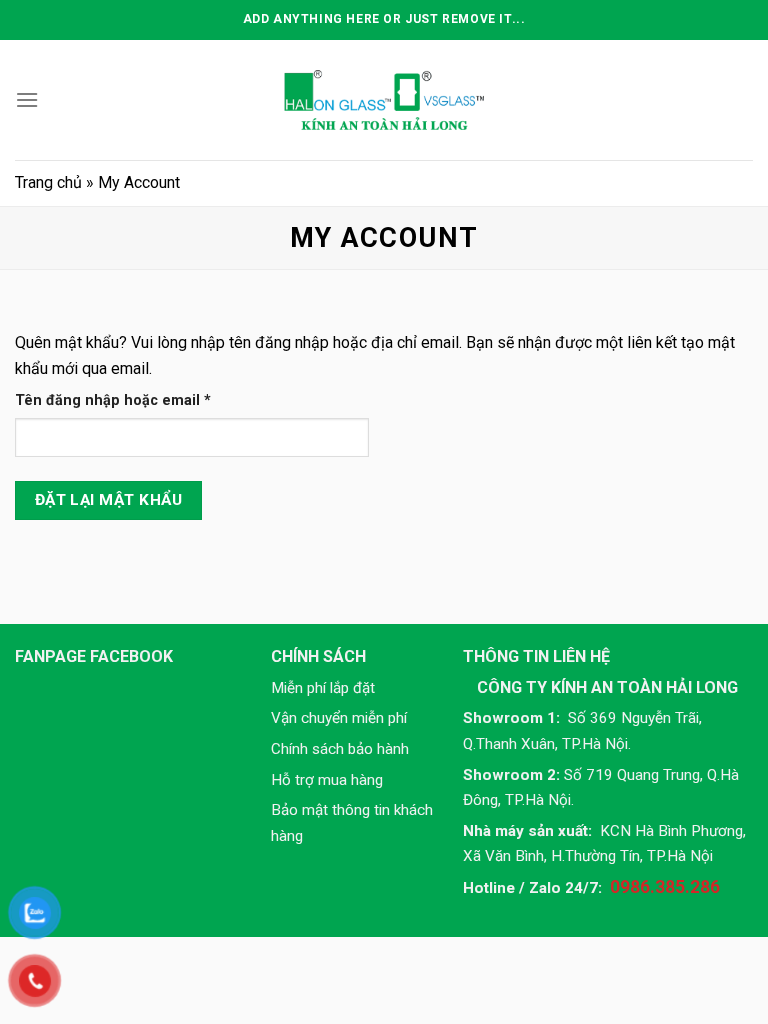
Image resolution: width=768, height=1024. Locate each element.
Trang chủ (48, 182)
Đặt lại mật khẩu (108, 500)
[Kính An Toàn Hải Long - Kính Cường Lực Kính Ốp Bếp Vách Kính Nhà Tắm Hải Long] (384, 99)
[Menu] (27, 99)
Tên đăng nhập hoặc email (129, 401)
